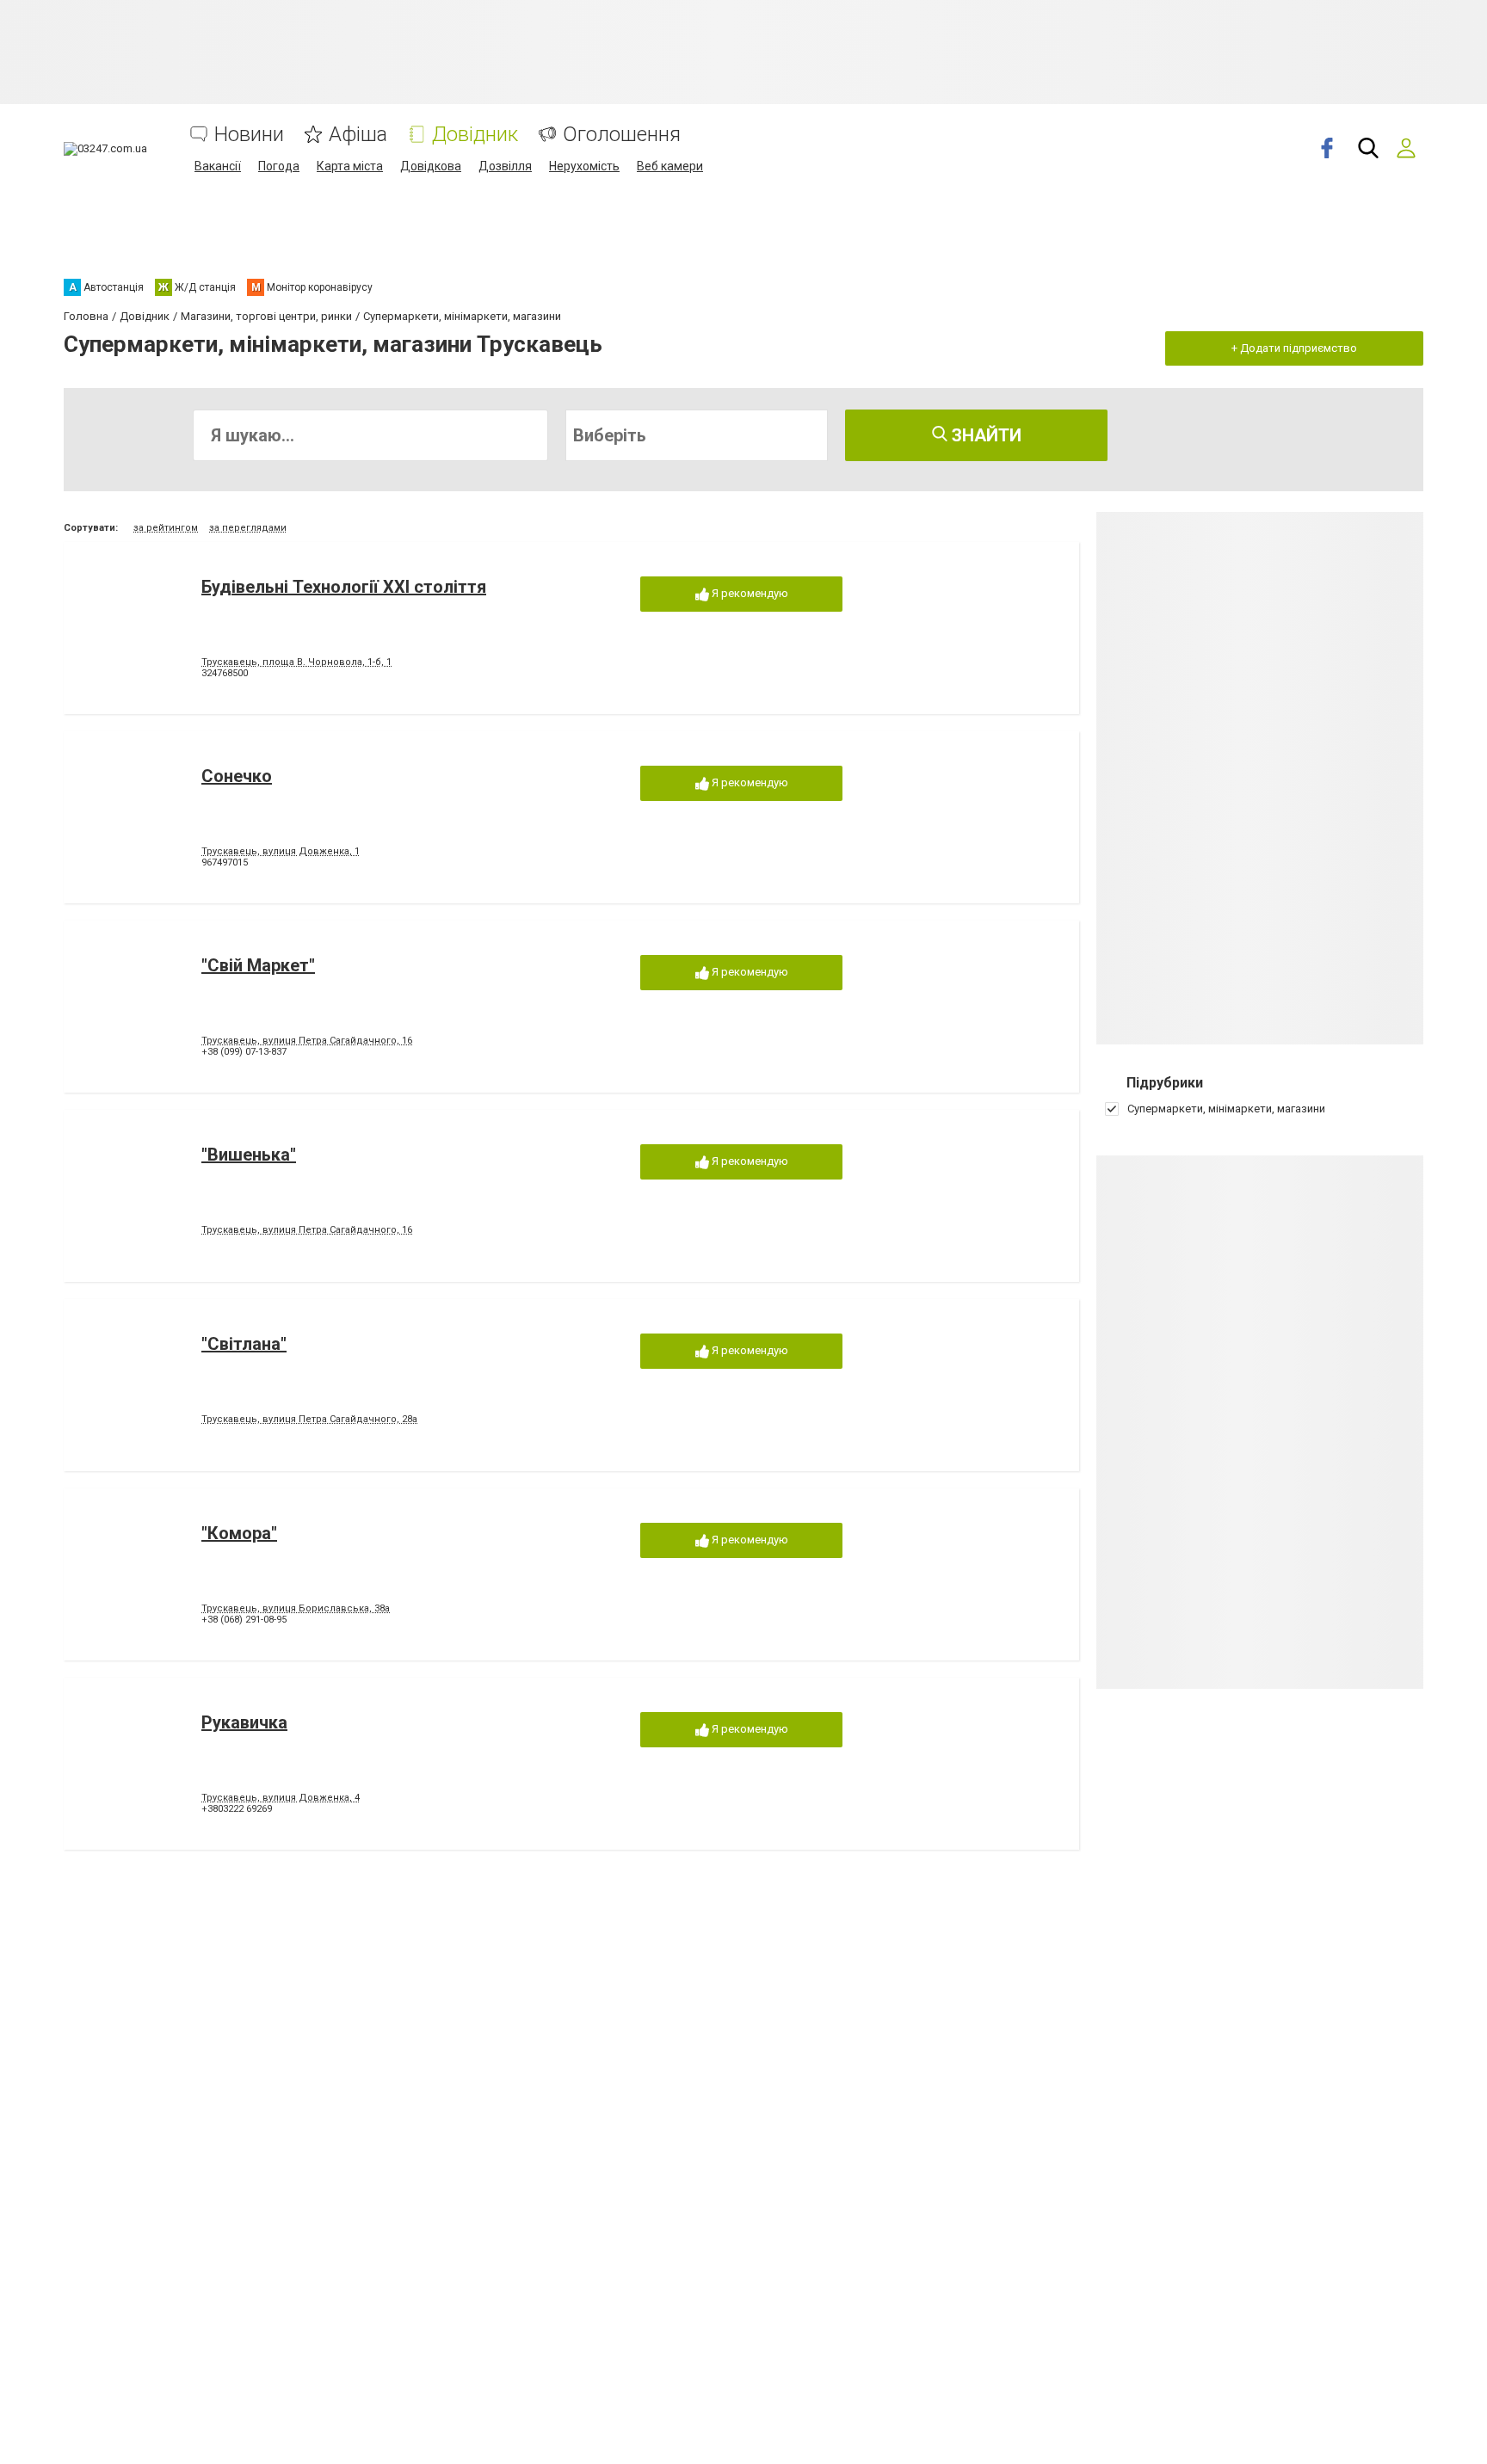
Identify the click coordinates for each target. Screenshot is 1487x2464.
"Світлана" (244, 1344)
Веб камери (670, 166)
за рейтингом (166, 528)
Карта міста (350, 166)
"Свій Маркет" (258, 965)
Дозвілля (505, 166)
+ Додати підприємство (1294, 348)
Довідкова (431, 166)
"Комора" (239, 1533)
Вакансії (218, 166)
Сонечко (237, 776)
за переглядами (248, 528)
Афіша (358, 135)
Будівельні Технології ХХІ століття (344, 587)
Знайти (984, 435)
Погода (279, 166)
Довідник (475, 135)
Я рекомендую (749, 593)
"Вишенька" (249, 1155)
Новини (249, 135)
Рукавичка (244, 1722)
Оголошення (622, 135)
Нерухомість (584, 166)
